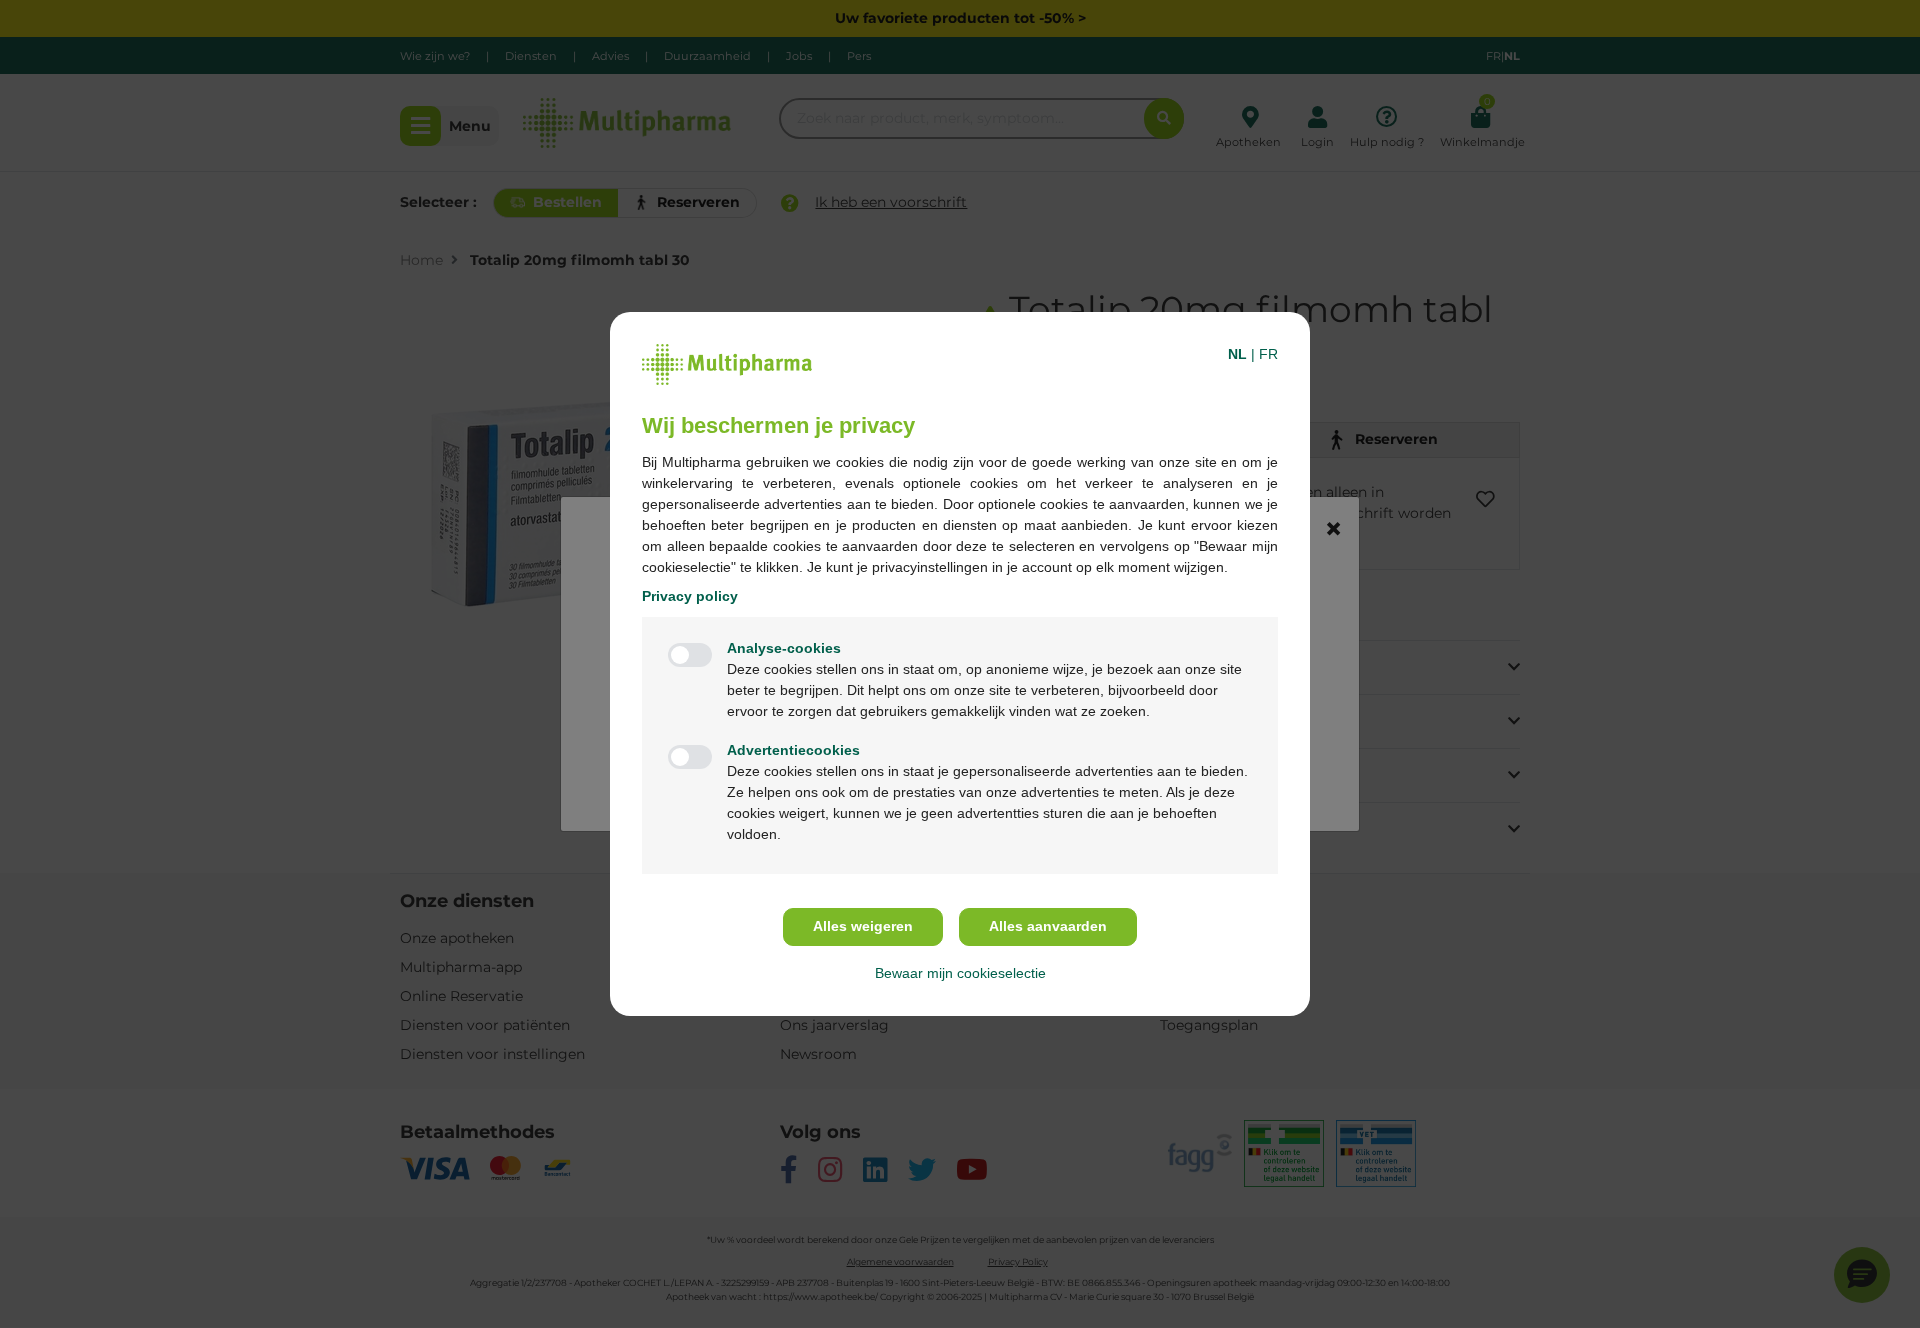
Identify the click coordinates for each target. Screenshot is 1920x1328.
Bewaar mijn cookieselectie (960, 973)
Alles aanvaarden (1048, 926)
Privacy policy (690, 596)
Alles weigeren (863, 926)
